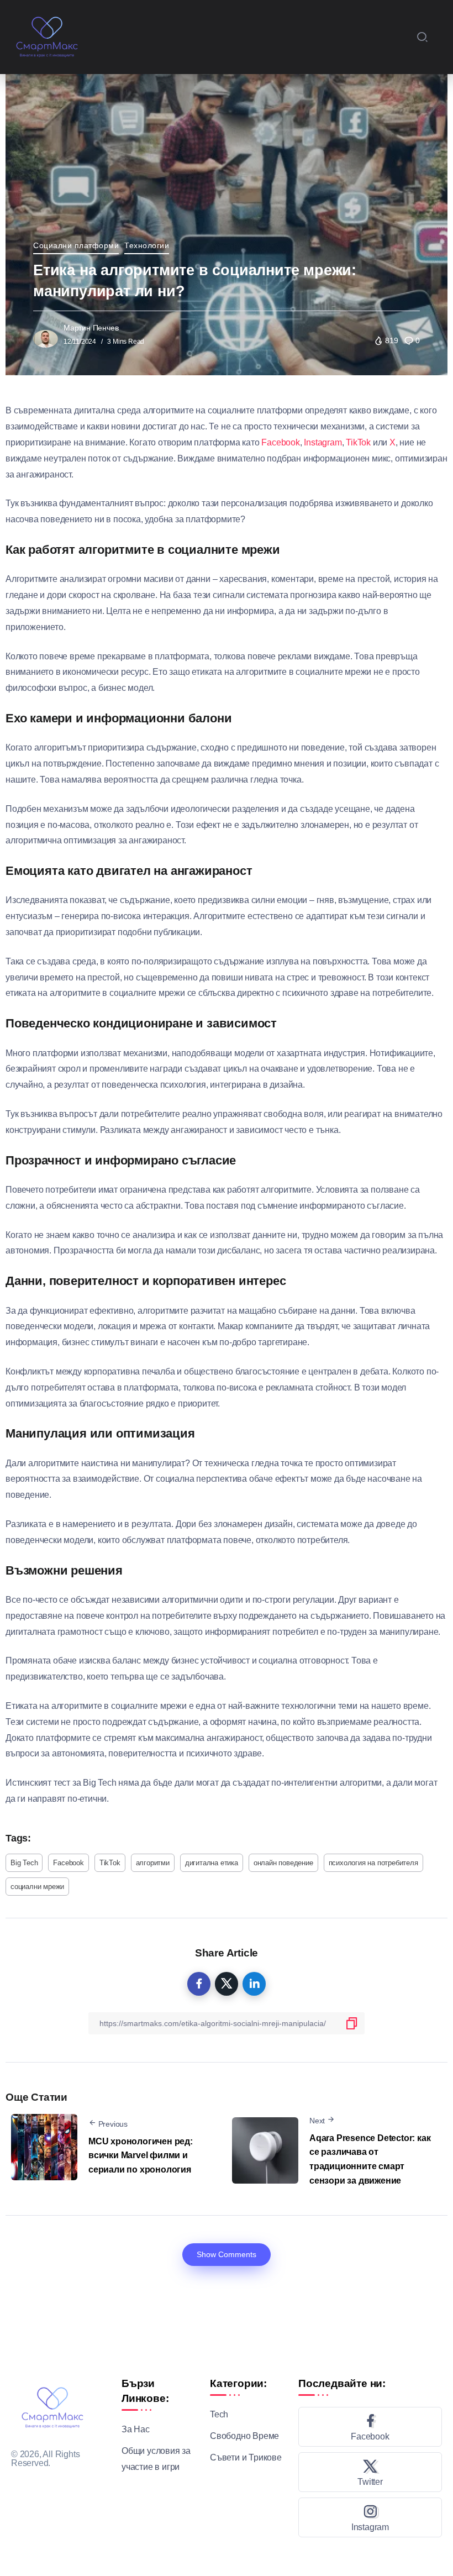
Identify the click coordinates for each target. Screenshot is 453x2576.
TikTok (358, 442)
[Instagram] (370, 2517)
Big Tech (24, 1863)
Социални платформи (76, 245)
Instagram (323, 442)
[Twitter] (370, 2472)
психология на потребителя (373, 1863)
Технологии (147, 245)
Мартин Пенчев (91, 328)
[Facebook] (370, 2427)
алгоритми (153, 1863)
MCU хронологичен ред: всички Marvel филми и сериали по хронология (141, 2155)
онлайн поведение (283, 1863)
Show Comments (227, 2254)
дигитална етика (212, 1863)
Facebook (280, 442)
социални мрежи (37, 1887)
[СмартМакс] (47, 36)
